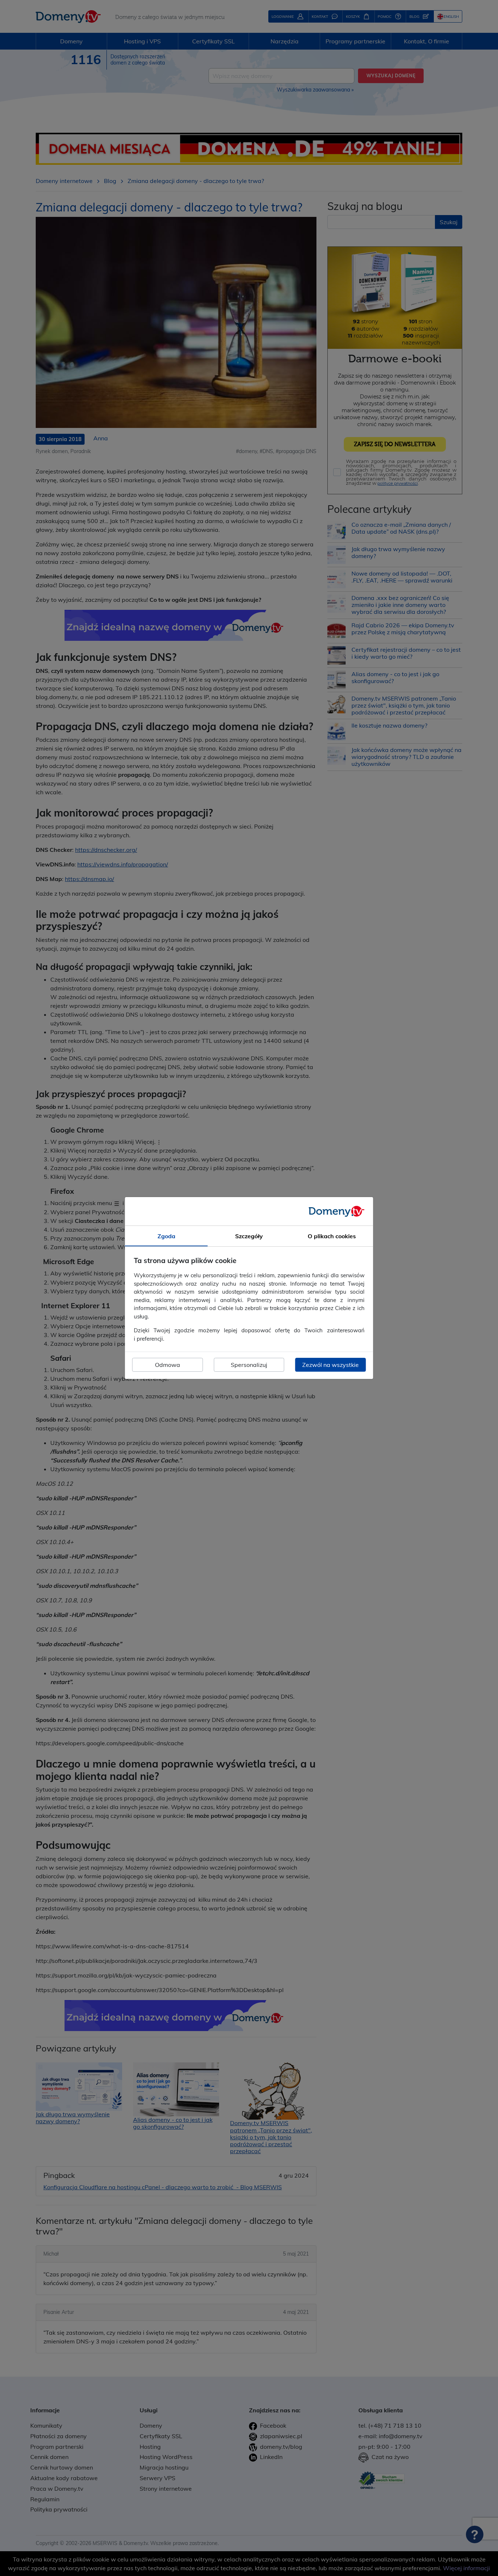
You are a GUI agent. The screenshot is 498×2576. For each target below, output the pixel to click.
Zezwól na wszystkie (330, 1365)
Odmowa (168, 1365)
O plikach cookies (332, 1236)
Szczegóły (249, 1236)
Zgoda (166, 1236)
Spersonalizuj (249, 1365)
